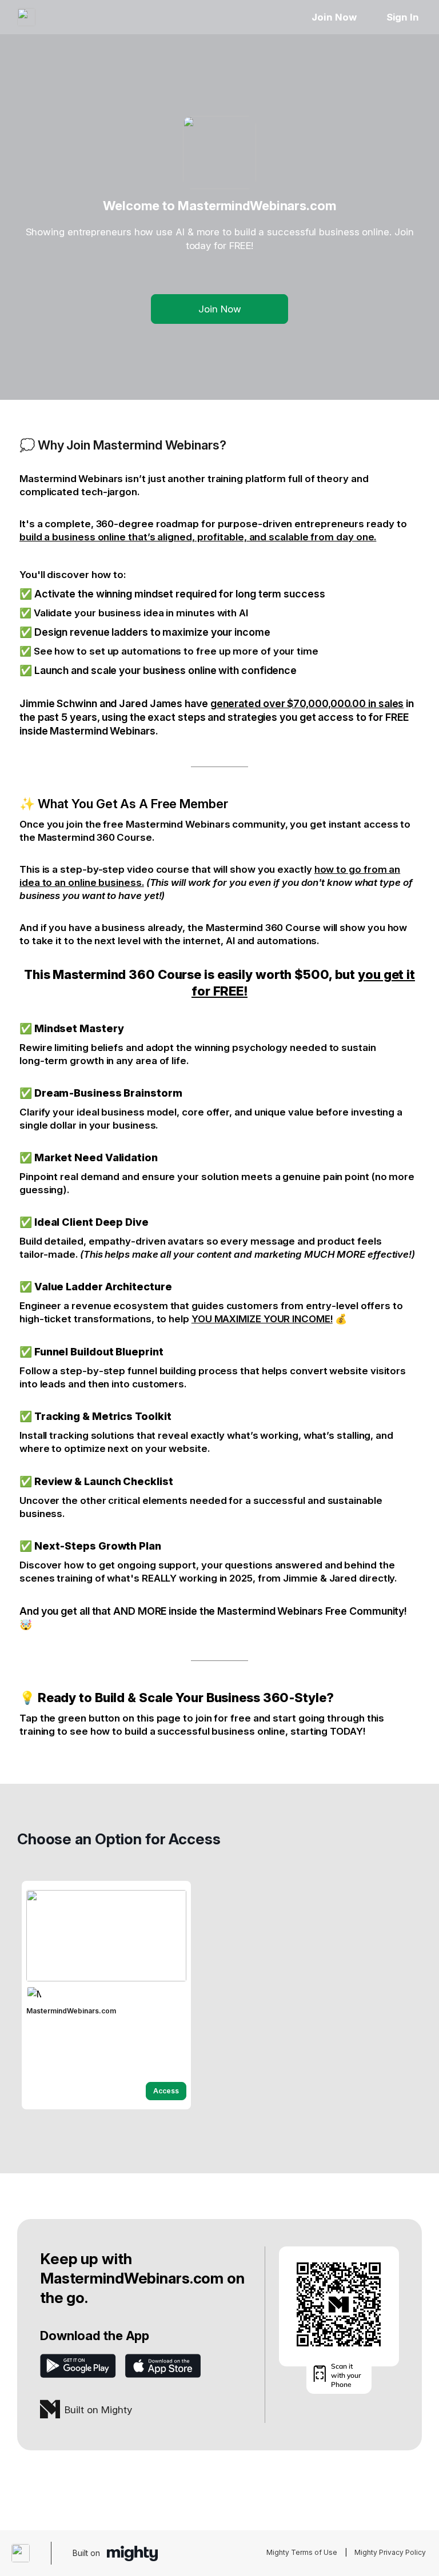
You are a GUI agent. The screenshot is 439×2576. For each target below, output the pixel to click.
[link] (106, 1995)
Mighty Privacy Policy (390, 2552)
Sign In (403, 17)
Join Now (334, 17)
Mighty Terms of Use (302, 2552)
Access (166, 2091)
